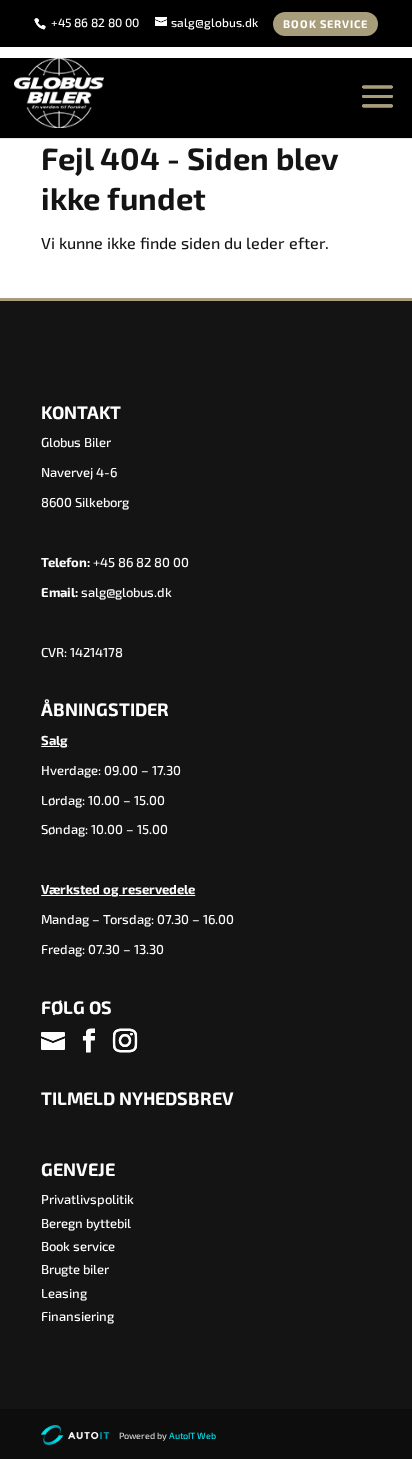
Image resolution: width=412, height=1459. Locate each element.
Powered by (167, 1435)
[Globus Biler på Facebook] (89, 1041)
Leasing (64, 1293)
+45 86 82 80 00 (96, 22)
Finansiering (77, 1316)
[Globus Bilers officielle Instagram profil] (125, 1041)
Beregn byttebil (86, 1223)
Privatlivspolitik (87, 1199)
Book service (325, 23)
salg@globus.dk (126, 592)
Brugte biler (75, 1269)
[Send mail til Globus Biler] (55, 1041)
